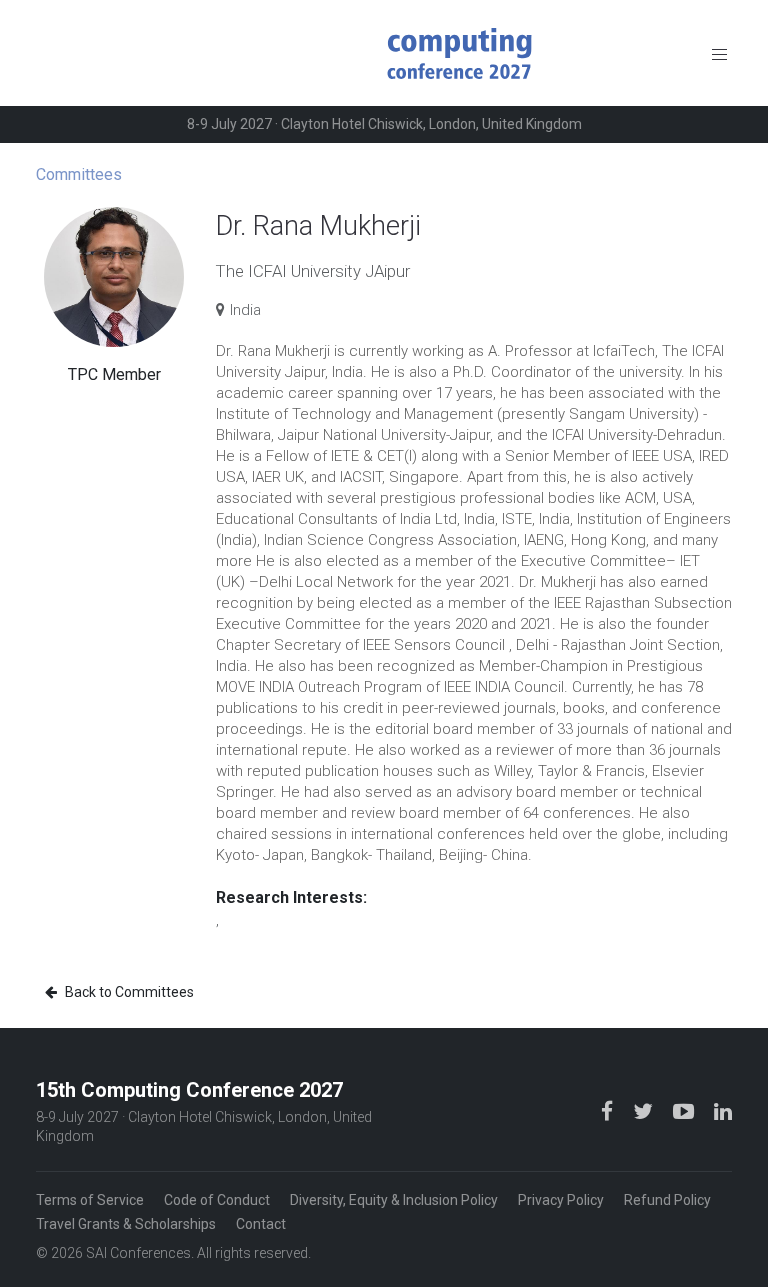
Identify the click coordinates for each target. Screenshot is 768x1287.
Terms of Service (90, 1200)
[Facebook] (609, 1110)
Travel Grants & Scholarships (126, 1224)
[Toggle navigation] (719, 53)
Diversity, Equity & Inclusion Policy (394, 1200)
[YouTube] (685, 1110)
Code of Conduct (217, 1200)
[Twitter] (645, 1110)
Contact (261, 1224)
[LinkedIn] (723, 1110)
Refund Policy (667, 1200)
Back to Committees (128, 992)
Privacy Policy (561, 1200)
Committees (79, 174)
